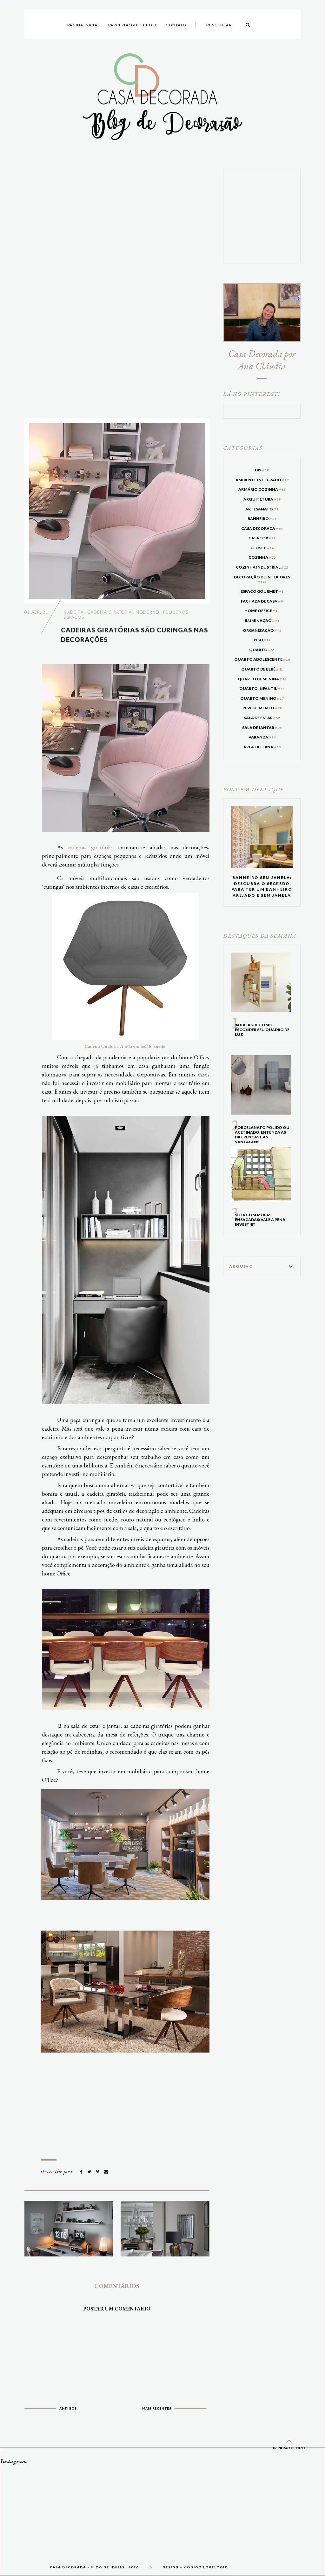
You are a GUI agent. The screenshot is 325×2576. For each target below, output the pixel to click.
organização (262, 630)
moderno (147, 612)
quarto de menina (262, 679)
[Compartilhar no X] (90, 2172)
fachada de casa (262, 601)
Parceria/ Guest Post (133, 25)
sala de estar (262, 718)
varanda (262, 737)
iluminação (262, 620)
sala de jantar (262, 728)
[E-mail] (106, 2172)
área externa (262, 747)
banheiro (262, 519)
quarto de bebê (262, 669)
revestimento (262, 708)
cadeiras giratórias (90, 847)
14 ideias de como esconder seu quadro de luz (262, 1030)
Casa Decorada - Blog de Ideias (87, 2567)
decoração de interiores (262, 579)
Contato (176, 25)
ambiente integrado (262, 480)
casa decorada (262, 528)
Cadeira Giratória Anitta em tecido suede (125, 1046)
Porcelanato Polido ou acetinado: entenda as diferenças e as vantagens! (262, 1135)
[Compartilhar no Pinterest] (98, 2172)
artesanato (262, 509)
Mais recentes (157, 2408)
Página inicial (83, 25)
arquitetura (262, 499)
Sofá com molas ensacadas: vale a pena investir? (260, 1220)
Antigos (68, 2408)
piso (262, 640)
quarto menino (262, 698)
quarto (262, 650)
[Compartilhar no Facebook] (82, 2172)
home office (262, 611)
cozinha (262, 557)
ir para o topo (289, 2448)
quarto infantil (262, 688)
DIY (262, 470)
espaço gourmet (262, 591)
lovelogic (215, 2567)
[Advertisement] (117, 289)
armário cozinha (262, 489)
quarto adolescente (262, 659)
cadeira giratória (109, 612)
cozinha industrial (262, 567)
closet (262, 548)
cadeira (74, 612)
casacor (262, 538)
